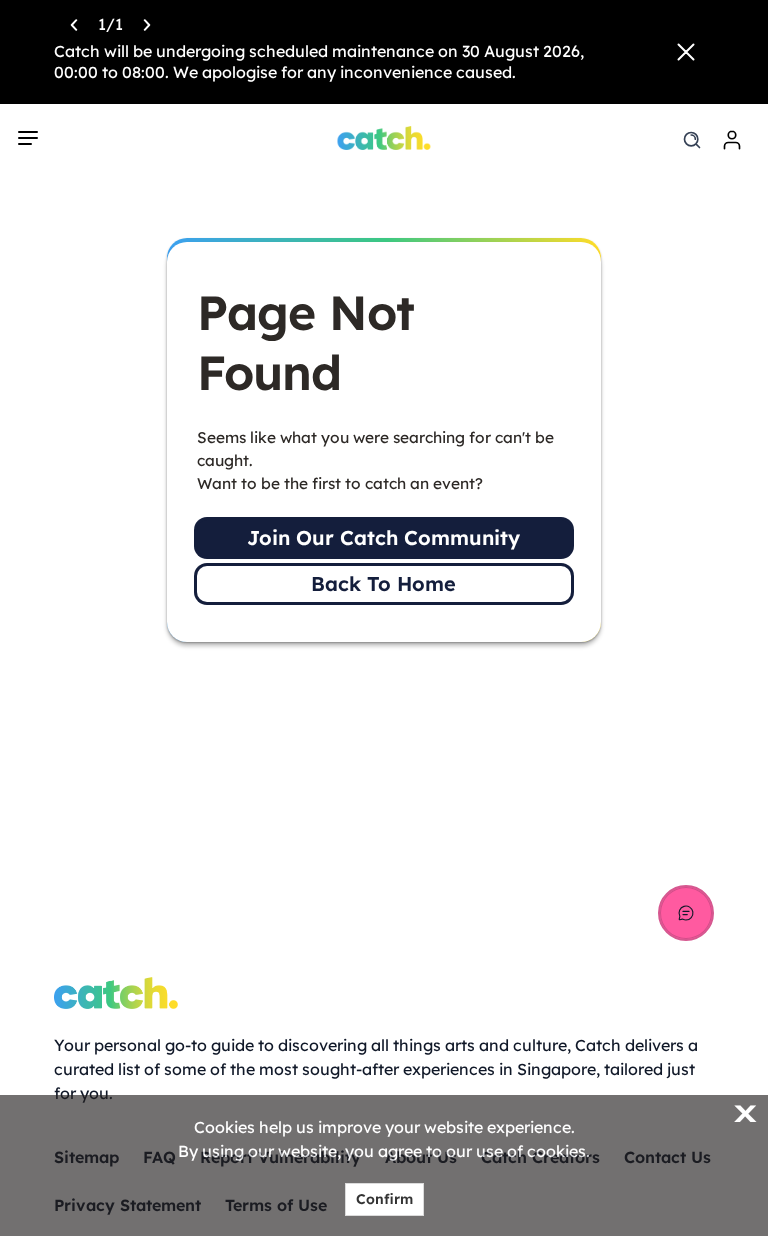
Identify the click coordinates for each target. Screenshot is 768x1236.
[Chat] (686, 913)
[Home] (384, 138)
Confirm (384, 1199)
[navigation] (28, 138)
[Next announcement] (147, 23)
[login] (732, 140)
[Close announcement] (686, 52)
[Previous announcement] (74, 23)
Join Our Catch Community (383, 537)
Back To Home (383, 583)
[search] (692, 140)
